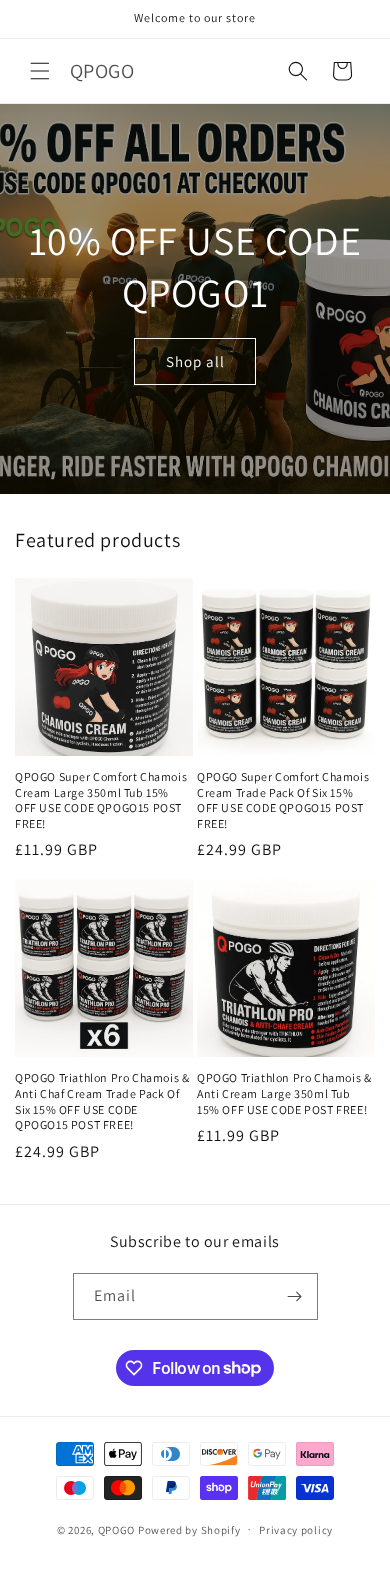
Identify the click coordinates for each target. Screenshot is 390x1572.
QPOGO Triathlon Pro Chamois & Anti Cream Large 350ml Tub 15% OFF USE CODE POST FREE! (284, 1093)
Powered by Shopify (189, 1529)
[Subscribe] (295, 1296)
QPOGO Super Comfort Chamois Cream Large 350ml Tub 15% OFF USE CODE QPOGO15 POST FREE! (101, 800)
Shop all (195, 360)
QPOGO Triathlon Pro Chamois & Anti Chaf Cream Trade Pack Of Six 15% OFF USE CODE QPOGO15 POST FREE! (102, 1101)
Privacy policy (296, 1530)
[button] (40, 71)
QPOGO (117, 1529)
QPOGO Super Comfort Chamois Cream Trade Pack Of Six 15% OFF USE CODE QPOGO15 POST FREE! (283, 800)
